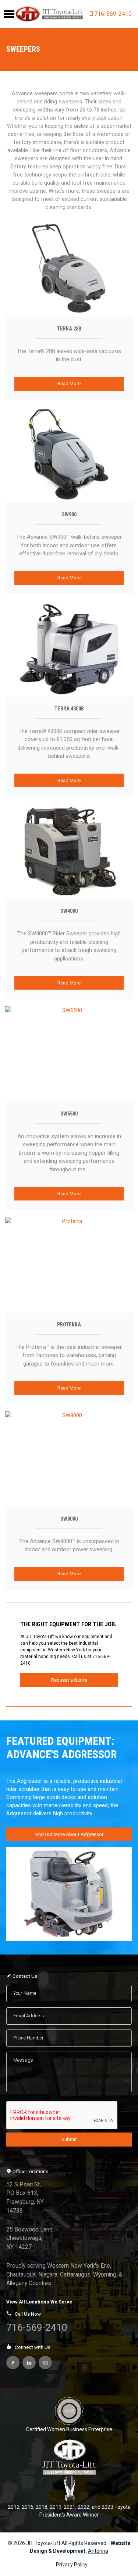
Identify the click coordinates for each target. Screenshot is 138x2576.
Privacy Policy (72, 2565)
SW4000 (69, 911)
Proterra (69, 1325)
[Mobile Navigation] (9, 14)
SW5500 (69, 1114)
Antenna (98, 2551)
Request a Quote (69, 1680)
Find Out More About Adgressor (69, 1834)
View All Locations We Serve (39, 2302)
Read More (69, 383)
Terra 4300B (69, 709)
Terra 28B (69, 329)
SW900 (69, 514)
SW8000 (69, 1519)
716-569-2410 (113, 14)
